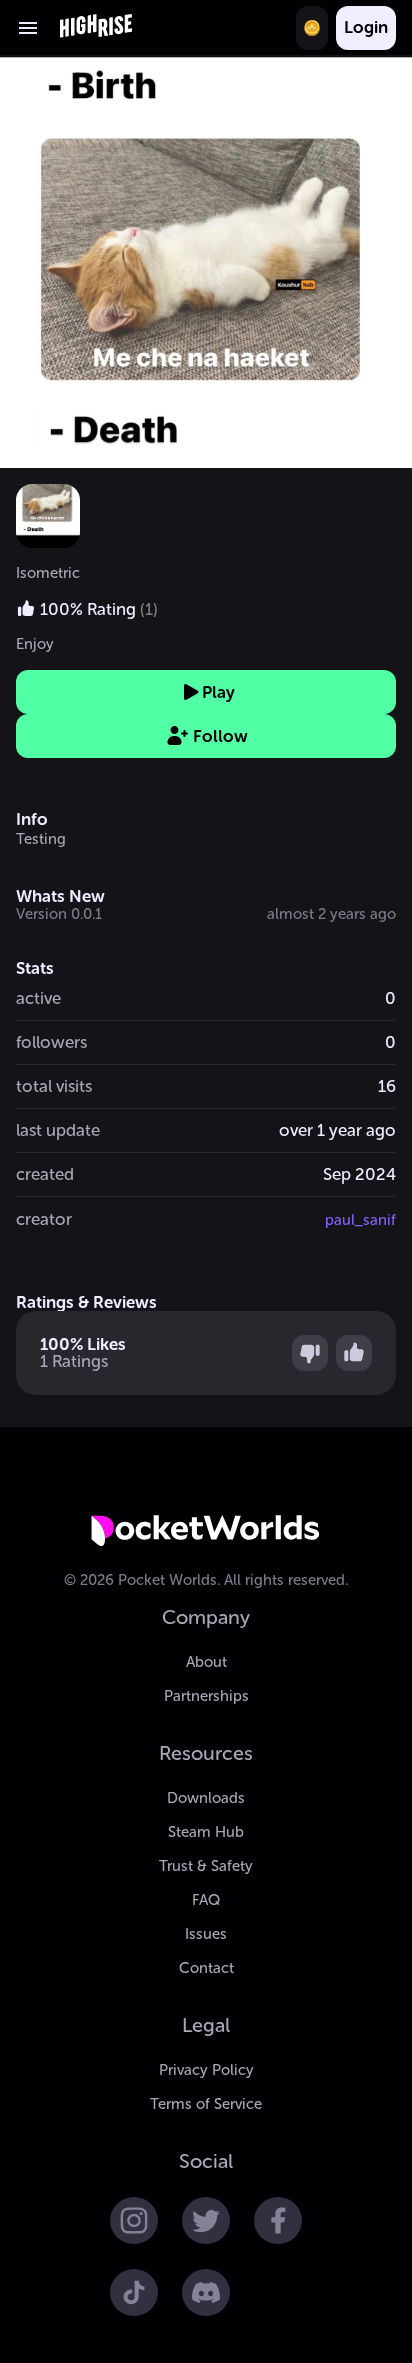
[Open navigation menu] (28, 28)
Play (218, 692)
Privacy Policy (206, 2070)
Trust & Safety (206, 1866)
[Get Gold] (312, 28)
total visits (54, 1086)
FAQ (206, 1900)
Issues (206, 1934)
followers (51, 1042)
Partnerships (206, 1696)
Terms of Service (206, 2104)
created (45, 1174)
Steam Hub (206, 1832)
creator (44, 1219)
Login (366, 27)
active (38, 998)
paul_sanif (360, 1220)
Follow (220, 736)
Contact (206, 1968)
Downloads (206, 1798)
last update (58, 1130)
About (206, 1662)
